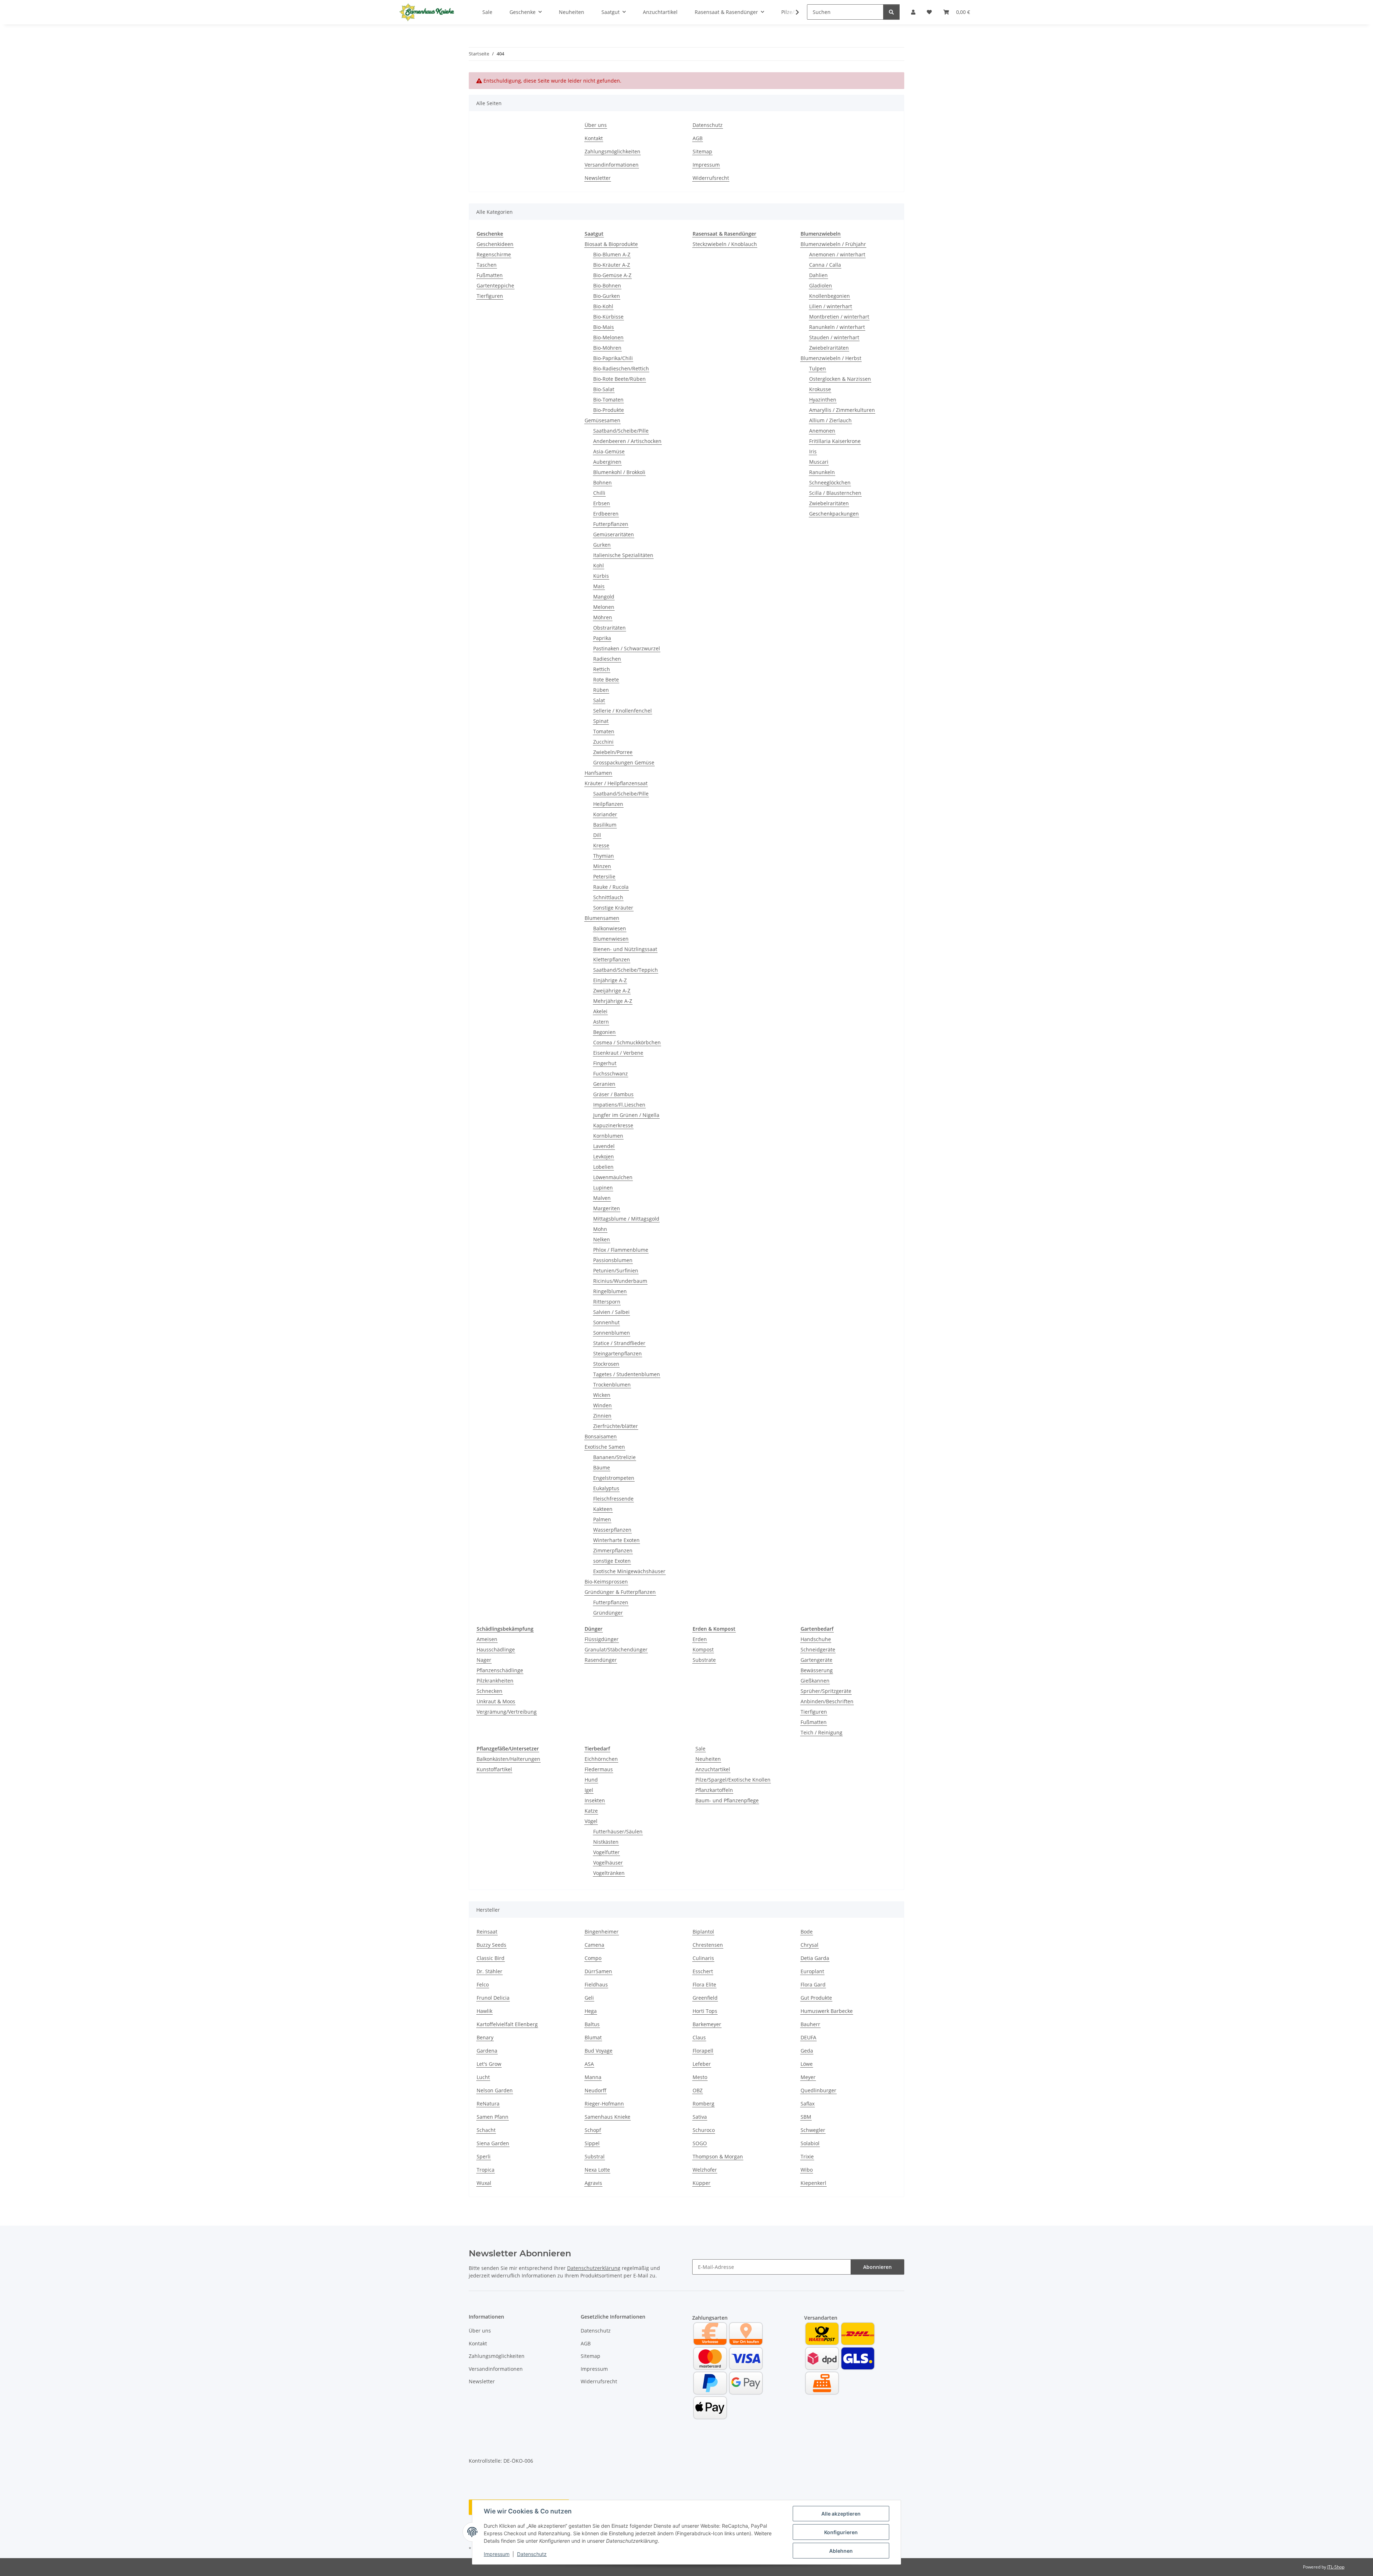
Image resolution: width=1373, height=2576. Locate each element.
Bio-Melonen (608, 337)
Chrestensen (708, 1945)
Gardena (487, 2051)
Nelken (602, 1239)
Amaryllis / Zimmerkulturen (842, 410)
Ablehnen (841, 2551)
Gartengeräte (816, 1660)
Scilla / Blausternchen (835, 493)
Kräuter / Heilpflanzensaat (616, 783)
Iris (813, 451)
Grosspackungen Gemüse (624, 762)
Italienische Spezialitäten (623, 555)
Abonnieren (877, 2267)
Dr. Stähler (489, 1971)
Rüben (601, 690)
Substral (595, 2156)
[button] (793, 12)
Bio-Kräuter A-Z (612, 265)
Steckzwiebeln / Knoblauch (725, 244)
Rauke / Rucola (611, 887)
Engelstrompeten (614, 1478)
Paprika (602, 638)
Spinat (601, 721)
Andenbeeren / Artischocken (627, 441)
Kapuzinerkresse (613, 1125)
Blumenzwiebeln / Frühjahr (833, 244)
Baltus (592, 2024)
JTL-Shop (1336, 2567)
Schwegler (813, 2130)
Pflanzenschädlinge (500, 1670)
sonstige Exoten (612, 1561)
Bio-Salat (604, 389)
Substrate (704, 1660)
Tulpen (818, 368)
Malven (602, 1198)
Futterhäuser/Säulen (618, 1831)
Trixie (807, 2156)
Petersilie (604, 876)
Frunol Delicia (493, 1998)
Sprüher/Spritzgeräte (826, 1691)
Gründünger (608, 1613)
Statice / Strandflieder (619, 1343)
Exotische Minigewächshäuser (629, 1571)
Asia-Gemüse (609, 451)
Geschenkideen (495, 244)
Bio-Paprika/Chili (613, 358)
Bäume (602, 1467)
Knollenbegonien (830, 296)
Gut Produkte (816, 1998)
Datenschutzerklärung (594, 2268)
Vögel (591, 1821)
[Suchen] (891, 12)
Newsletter (598, 178)
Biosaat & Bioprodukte (611, 244)
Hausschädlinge (496, 1649)
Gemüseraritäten (614, 534)
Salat (599, 700)
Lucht (483, 2077)
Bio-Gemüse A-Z (612, 275)
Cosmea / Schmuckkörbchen (627, 1042)
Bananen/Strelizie (614, 1457)
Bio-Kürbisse (608, 317)
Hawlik (484, 2011)
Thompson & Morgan (718, 2156)
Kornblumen (608, 1136)
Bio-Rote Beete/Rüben (619, 379)
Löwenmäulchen (613, 1177)
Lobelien (603, 1167)
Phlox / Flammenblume (621, 1250)
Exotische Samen (605, 1447)
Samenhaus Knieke (607, 2117)
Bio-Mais (604, 327)
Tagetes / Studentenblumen (627, 1374)
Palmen (602, 1519)
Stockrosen (606, 1364)
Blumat (593, 2037)
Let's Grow (489, 2064)
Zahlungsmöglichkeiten (612, 151)
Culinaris (703, 1958)
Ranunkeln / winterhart (837, 327)
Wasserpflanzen (612, 1530)
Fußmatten (490, 275)
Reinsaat (487, 1932)
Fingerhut (605, 1063)
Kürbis (601, 576)
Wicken (602, 1395)
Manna (593, 2077)
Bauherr (810, 2024)
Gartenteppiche (495, 285)
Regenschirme (494, 254)
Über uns (596, 125)
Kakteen (603, 1509)
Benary (485, 2037)
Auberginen (607, 462)
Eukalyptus (606, 1488)
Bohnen (602, 482)
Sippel (592, 2143)
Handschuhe (816, 1639)
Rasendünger (601, 1660)
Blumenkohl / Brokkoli (619, 472)
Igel (589, 1790)
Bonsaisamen (601, 1436)
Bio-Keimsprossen (606, 1582)
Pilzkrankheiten (495, 1681)
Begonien (604, 1032)
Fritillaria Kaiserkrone (835, 441)
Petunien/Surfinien (616, 1270)
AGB (698, 138)
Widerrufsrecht (711, 178)
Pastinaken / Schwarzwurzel (627, 648)
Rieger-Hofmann (604, 2104)
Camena (594, 1945)
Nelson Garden (495, 2090)
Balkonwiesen (610, 928)
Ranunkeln (822, 472)
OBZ (698, 2090)
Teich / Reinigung (821, 1732)
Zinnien (602, 1416)
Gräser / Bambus (613, 1094)
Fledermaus (599, 1769)
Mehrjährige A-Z (613, 1001)
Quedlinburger (818, 2090)
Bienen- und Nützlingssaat (625, 949)
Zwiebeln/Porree (613, 752)
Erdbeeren (606, 514)
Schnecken (489, 1691)
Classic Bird (491, 1958)
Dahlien (818, 275)
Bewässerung (817, 1670)
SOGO (700, 2143)
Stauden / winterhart (834, 337)
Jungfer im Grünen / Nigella (626, 1115)
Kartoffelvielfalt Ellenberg (507, 2024)
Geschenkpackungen (834, 514)
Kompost (703, 1649)
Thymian (604, 856)
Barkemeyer (707, 2024)
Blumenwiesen (611, 939)
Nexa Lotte (597, 2170)
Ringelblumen (610, 1291)
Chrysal (809, 1945)
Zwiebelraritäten (829, 348)
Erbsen (602, 503)
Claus (699, 2037)
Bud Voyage (599, 2051)
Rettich (602, 669)
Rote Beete (606, 679)
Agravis (593, 2183)
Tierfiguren (490, 296)
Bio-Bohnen (607, 285)
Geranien (604, 1084)
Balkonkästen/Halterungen (508, 1759)
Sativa (700, 2117)
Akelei (600, 1011)
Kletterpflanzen (612, 959)
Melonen (604, 607)
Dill (597, 835)
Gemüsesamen (602, 420)
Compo (593, 1958)
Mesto (700, 2077)
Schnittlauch (608, 897)
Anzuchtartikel (713, 1769)
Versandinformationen (612, 165)
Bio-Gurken (607, 296)
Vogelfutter (606, 1852)
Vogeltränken (609, 1873)
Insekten (595, 1800)
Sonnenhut (606, 1322)
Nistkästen (606, 1842)
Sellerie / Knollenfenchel (622, 711)
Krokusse (820, 389)
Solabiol (810, 2143)
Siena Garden (493, 2143)
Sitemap (702, 151)
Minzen (602, 866)
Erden (700, 1639)
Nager (484, 1660)
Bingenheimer (602, 1932)
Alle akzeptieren (841, 2514)
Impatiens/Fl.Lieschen (619, 1105)
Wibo (807, 2170)
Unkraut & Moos (496, 1701)
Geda (807, 2051)
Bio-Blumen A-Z (612, 254)
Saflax (808, 2104)
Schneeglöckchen (830, 482)
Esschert (703, 1971)
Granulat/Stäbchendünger (616, 1649)
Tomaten (604, 731)
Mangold (604, 597)
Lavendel (604, 1146)
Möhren (603, 617)
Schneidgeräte (818, 1649)
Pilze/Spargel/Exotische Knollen (733, 1780)
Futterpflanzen (611, 524)
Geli (589, 1998)
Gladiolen (821, 285)
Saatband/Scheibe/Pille (621, 431)
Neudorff (596, 2090)
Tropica (486, 2170)
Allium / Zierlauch (830, 420)
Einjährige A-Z (610, 980)
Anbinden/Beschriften (827, 1701)
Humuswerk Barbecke (827, 2011)
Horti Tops (705, 2011)
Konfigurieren (841, 2532)
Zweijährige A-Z (612, 991)
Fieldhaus (596, 1984)
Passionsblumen (613, 1260)
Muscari (819, 462)
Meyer (808, 2077)
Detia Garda (815, 1958)
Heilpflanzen (608, 804)
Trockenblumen (612, 1385)
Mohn (600, 1229)
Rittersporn (607, 1302)
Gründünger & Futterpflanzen (620, 1592)
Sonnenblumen (612, 1333)
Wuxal (484, 2183)
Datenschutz (532, 2554)
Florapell (703, 2051)
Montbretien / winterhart (839, 317)
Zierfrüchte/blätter (616, 1426)
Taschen (487, 265)
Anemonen (822, 431)
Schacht (486, 2130)
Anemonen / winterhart (837, 254)
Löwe (807, 2064)
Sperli (484, 2156)
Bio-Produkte (609, 410)
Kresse (601, 845)
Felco (483, 1984)
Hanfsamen (598, 773)
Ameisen (487, 1639)
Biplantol (703, 1932)
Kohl (599, 565)
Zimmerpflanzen (613, 1550)
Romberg (703, 2104)
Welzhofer (705, 2170)
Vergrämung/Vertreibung (507, 1712)
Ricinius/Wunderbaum (620, 1281)
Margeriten (607, 1208)
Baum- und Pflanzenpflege (727, 1800)
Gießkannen (815, 1681)
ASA (589, 2064)
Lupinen (603, 1188)
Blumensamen (602, 918)
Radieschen (607, 659)
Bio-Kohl (603, 306)
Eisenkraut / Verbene (618, 1053)
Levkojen (604, 1156)
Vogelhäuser (608, 1863)
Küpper (702, 2183)
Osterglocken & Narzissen (840, 379)
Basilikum (605, 825)
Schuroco (704, 2130)
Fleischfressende (613, 1499)
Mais (599, 586)
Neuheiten (708, 1759)
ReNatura (488, 2104)
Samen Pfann (493, 2117)
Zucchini (603, 742)
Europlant (812, 1971)
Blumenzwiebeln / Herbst (831, 358)
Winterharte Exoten (616, 1540)
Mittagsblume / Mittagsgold (626, 1219)
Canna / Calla (825, 265)
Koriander (605, 814)
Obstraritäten (609, 628)
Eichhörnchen (601, 1759)
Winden (602, 1405)
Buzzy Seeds (491, 1945)
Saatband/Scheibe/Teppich (626, 970)
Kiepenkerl (813, 2183)
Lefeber (702, 2064)
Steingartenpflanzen (617, 1353)
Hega (591, 2011)
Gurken (602, 545)
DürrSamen (598, 1971)
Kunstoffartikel (494, 1769)
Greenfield (705, 1998)
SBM (806, 2117)
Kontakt (594, 138)
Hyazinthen (823, 400)
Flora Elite (704, 1984)
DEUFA (808, 2037)
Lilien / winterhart (831, 306)
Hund (591, 1780)
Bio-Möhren (607, 348)
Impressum (497, 2554)
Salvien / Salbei (611, 1312)
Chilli (599, 493)
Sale (700, 1748)
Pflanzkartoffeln (714, 1790)
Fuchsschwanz (611, 1073)
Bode (807, 1932)
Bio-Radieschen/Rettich (621, 368)
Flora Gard (813, 1984)
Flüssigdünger (602, 1639)
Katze (591, 1811)
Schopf (593, 2130)
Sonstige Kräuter (613, 908)
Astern (601, 1022)
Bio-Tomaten (608, 400)
